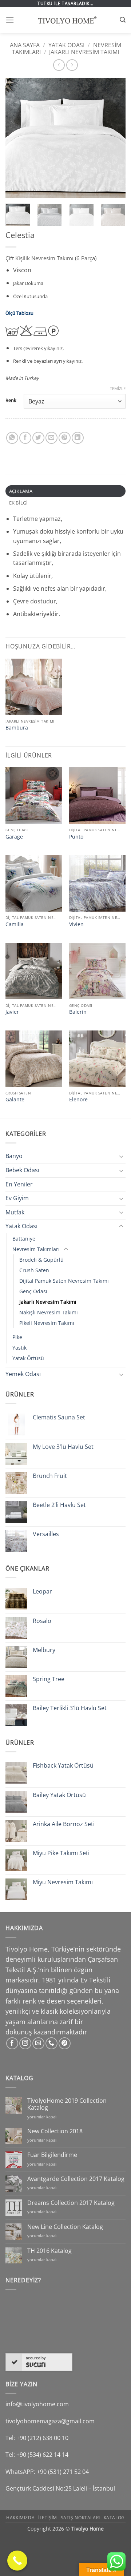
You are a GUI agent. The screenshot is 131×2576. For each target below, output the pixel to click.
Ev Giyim (17, 1198)
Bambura (17, 728)
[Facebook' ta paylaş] (25, 438)
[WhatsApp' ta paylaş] (12, 438)
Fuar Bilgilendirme (52, 2155)
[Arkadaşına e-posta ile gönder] (51, 438)
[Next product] (59, 65)
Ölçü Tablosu (19, 313)
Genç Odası (33, 1291)
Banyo (14, 1156)
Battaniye (24, 1239)
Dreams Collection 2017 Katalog (71, 2203)
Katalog (114, 2518)
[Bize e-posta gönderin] (38, 2043)
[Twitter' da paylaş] (38, 438)
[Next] (114, 138)
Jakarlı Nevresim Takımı (84, 52)
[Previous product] (72, 65)
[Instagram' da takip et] (25, 2043)
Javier (12, 1012)
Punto (76, 837)
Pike (17, 1337)
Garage (14, 837)
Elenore (78, 1100)
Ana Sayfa (25, 45)
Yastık (19, 1348)
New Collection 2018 (55, 2131)
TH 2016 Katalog (49, 2251)
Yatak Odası (66, 45)
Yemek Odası (23, 1374)
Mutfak (15, 1212)
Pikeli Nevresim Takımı (47, 1323)
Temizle (118, 389)
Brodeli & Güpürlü (41, 1260)
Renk (11, 401)
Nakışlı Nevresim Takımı (49, 1312)
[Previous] (17, 138)
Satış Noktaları (80, 2518)
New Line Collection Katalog (65, 2227)
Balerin (78, 1012)
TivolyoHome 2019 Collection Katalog (67, 2104)
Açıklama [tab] (21, 491)
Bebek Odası (22, 1170)
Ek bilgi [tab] (19, 503)
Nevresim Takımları (36, 1249)
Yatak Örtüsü (28, 1358)
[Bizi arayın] (51, 2043)
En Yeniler (19, 1184)
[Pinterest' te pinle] (65, 438)
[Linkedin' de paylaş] (78, 438)
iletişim (48, 2518)
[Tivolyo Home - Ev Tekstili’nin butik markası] (65, 20)
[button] (10, 20)
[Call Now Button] (17, 2561)
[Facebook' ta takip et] (12, 2043)
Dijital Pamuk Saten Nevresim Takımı (64, 1281)
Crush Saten (34, 1270)
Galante (15, 1100)
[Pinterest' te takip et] (65, 2043)
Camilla (15, 924)
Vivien (76, 924)
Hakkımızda (20, 2518)
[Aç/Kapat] (121, 1156)
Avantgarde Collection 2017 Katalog (76, 2179)
